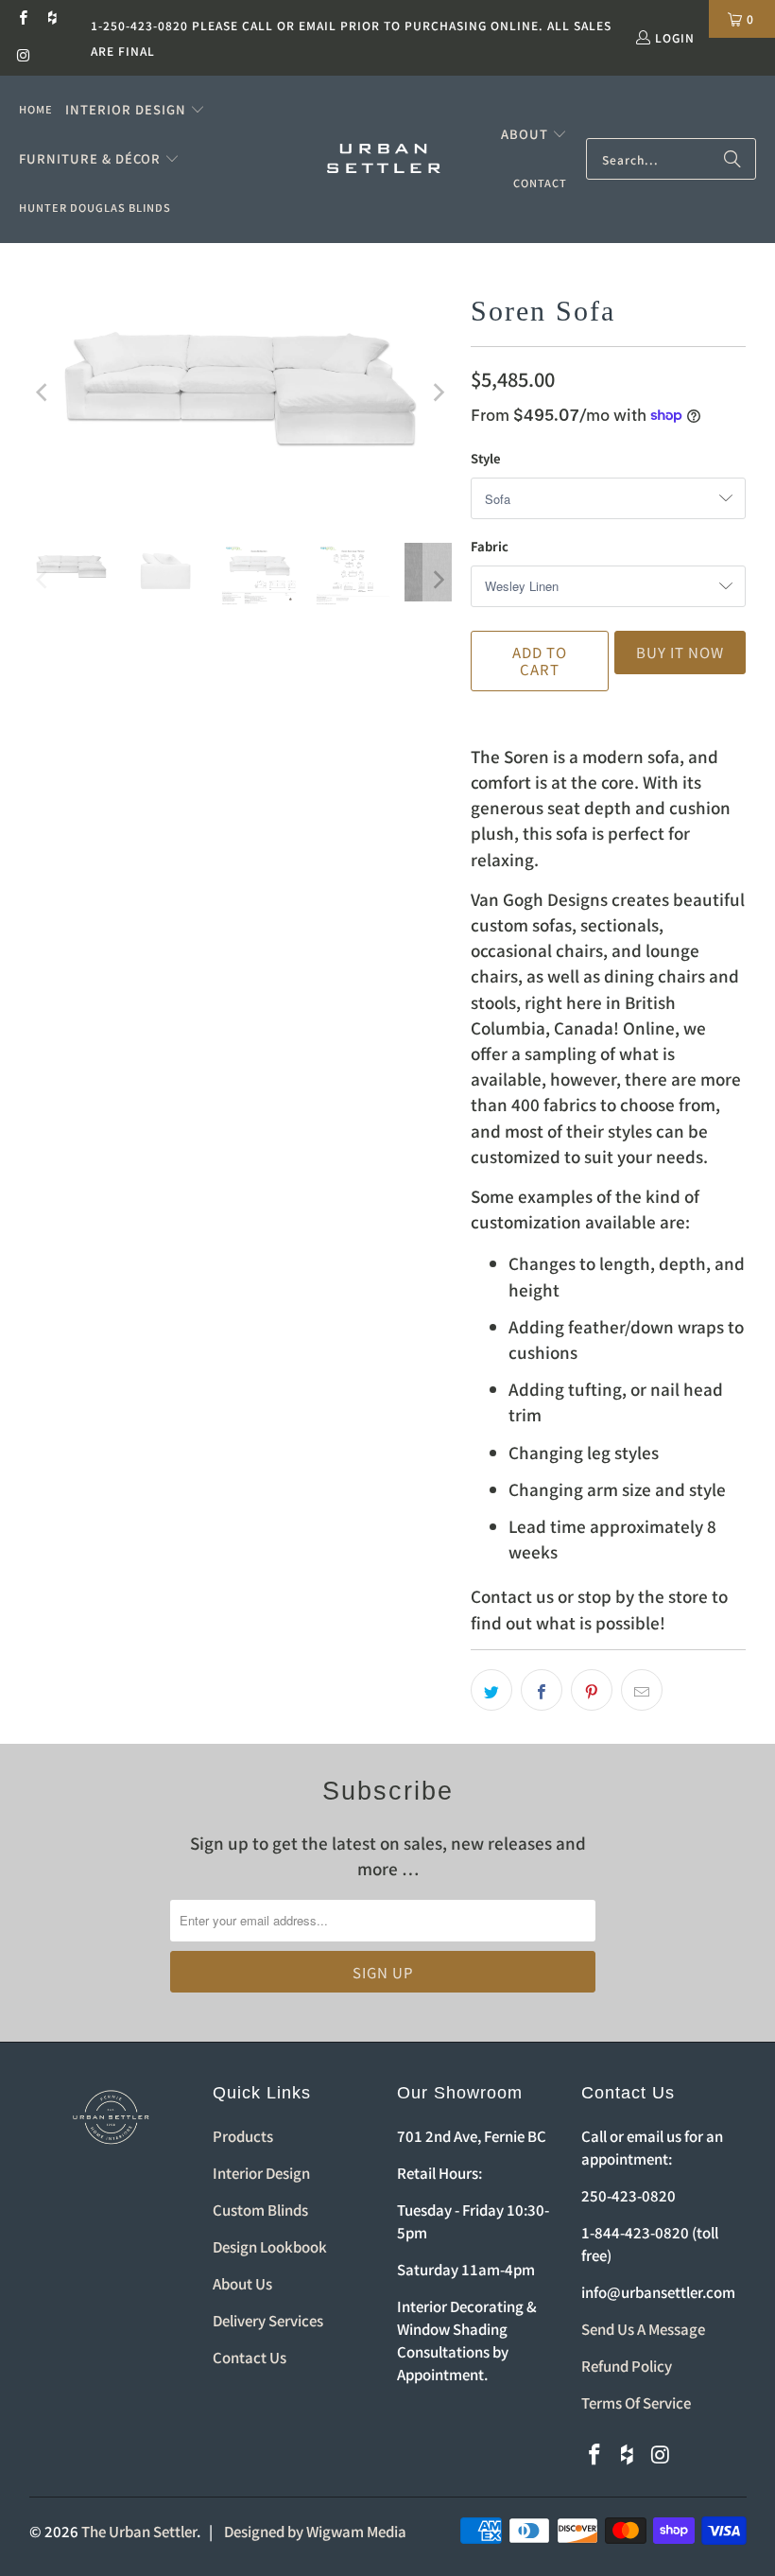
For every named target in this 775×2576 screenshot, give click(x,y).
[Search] (732, 159)
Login (675, 37)
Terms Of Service (636, 2402)
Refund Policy (627, 2366)
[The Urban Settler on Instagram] (22, 56)
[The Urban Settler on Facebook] (22, 18)
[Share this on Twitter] (491, 1690)
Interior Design (261, 2173)
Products (243, 2136)
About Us (242, 2283)
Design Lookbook (270, 2246)
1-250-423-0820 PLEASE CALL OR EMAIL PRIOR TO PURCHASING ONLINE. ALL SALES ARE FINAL (351, 38)
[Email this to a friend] (642, 1690)
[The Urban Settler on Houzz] (52, 18)
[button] (135, 110)
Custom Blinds (260, 2210)
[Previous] (43, 393)
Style (486, 458)
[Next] (438, 393)
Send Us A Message (643, 2329)
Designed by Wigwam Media (315, 2531)
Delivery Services (268, 2320)
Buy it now (680, 652)
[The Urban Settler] (384, 160)
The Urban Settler (139, 2531)
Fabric (490, 546)
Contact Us (250, 2357)
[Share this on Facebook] (542, 1690)
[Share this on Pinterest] (592, 1690)
